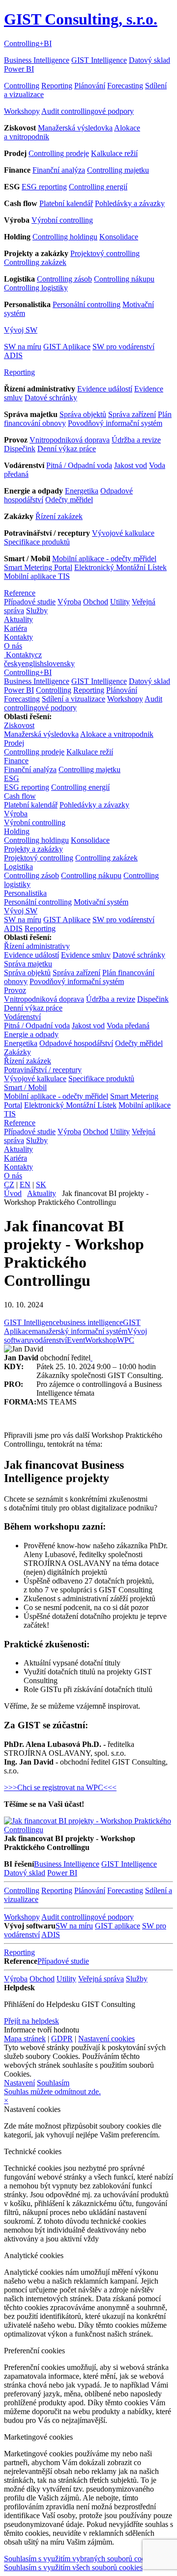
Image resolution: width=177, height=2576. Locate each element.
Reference (20, 593)
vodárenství (49, 1340)
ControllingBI (28, 43)
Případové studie (30, 602)
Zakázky (17, 1052)
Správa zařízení (132, 414)
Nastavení (19, 2083)
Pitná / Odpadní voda (79, 465)
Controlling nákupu (124, 279)
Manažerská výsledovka (75, 128)
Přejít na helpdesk (31, 2021)
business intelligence (91, 1322)
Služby (37, 611)
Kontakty (18, 637)
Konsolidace (119, 237)
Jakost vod (131, 465)
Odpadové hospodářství (76, 1043)
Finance (16, 761)
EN (25, 1184)
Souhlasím (53, 2083)
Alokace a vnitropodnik (117, 734)
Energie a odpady (31, 1034)
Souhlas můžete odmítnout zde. (52, 2092)
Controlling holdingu (65, 237)
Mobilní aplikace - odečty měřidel (104, 559)
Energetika (82, 491)
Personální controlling (87, 304)
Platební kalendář (66, 203)
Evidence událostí (105, 389)
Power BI (19, 69)
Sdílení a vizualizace (74, 699)
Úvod (13, 1193)
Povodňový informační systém (115, 423)
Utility (120, 602)
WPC (126, 1340)
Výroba (69, 602)
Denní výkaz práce (67, 449)
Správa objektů (83, 414)
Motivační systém (101, 902)
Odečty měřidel (69, 500)
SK (41, 1184)
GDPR (62, 2039)
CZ (9, 1184)
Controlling (22, 86)
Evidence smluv (86, 955)
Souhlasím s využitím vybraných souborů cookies (81, 2559)
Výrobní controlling (62, 220)
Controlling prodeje (59, 153)
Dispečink (20, 449)
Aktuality (18, 619)
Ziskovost (19, 725)
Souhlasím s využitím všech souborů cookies (73, 2567)
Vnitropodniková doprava (70, 440)
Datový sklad (149, 60)
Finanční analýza (59, 170)
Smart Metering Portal (38, 567)
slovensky (59, 664)
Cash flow (20, 796)
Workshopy (22, 111)
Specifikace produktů (37, 542)
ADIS (13, 355)
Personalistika (25, 893)
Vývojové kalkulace (123, 533)
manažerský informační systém (80, 1331)
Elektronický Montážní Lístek (120, 567)
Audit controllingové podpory (88, 111)
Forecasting (125, 86)
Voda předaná (128, 1026)
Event (76, 1340)
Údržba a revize (136, 440)
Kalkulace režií (114, 153)
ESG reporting (44, 187)
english (33, 664)
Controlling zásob (64, 279)
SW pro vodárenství (123, 347)
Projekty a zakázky (33, 849)
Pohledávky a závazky (130, 203)
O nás (13, 646)
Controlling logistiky (36, 288)
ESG (12, 778)
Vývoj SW (21, 330)
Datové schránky (51, 398)
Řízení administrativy (37, 946)
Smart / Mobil (25, 1087)
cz (38, 655)
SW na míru (23, 347)
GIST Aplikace (67, 347)
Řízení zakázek (59, 516)
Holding (17, 831)
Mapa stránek (25, 2039)
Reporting (57, 86)
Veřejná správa (101, 1979)
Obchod (96, 602)
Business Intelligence (37, 60)
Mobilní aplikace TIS (37, 576)
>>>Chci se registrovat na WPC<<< (60, 1787)
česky (13, 664)
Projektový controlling (105, 253)
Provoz (15, 990)
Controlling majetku (118, 170)
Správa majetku (28, 964)
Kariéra (15, 628)
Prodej (14, 743)
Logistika (18, 867)
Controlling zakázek (35, 262)
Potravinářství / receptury (43, 1070)
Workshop (101, 1340)
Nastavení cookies (106, 2039)
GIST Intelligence (99, 60)
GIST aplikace (118, 1926)
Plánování (90, 86)
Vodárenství (22, 1017)
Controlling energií (98, 187)
